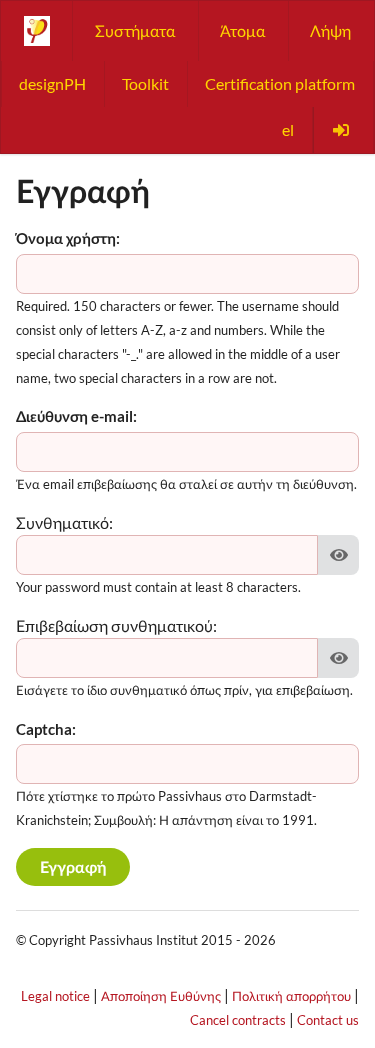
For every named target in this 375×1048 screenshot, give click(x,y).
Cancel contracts (238, 1020)
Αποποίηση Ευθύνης (161, 996)
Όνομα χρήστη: (68, 238)
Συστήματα (135, 30)
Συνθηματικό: (64, 522)
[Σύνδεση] (343, 130)
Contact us (328, 1020)
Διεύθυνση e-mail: (76, 416)
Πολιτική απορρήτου (291, 996)
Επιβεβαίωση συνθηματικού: (116, 625)
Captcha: (46, 729)
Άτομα (242, 30)
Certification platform (280, 83)
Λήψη (330, 30)
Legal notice (55, 996)
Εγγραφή (73, 866)
